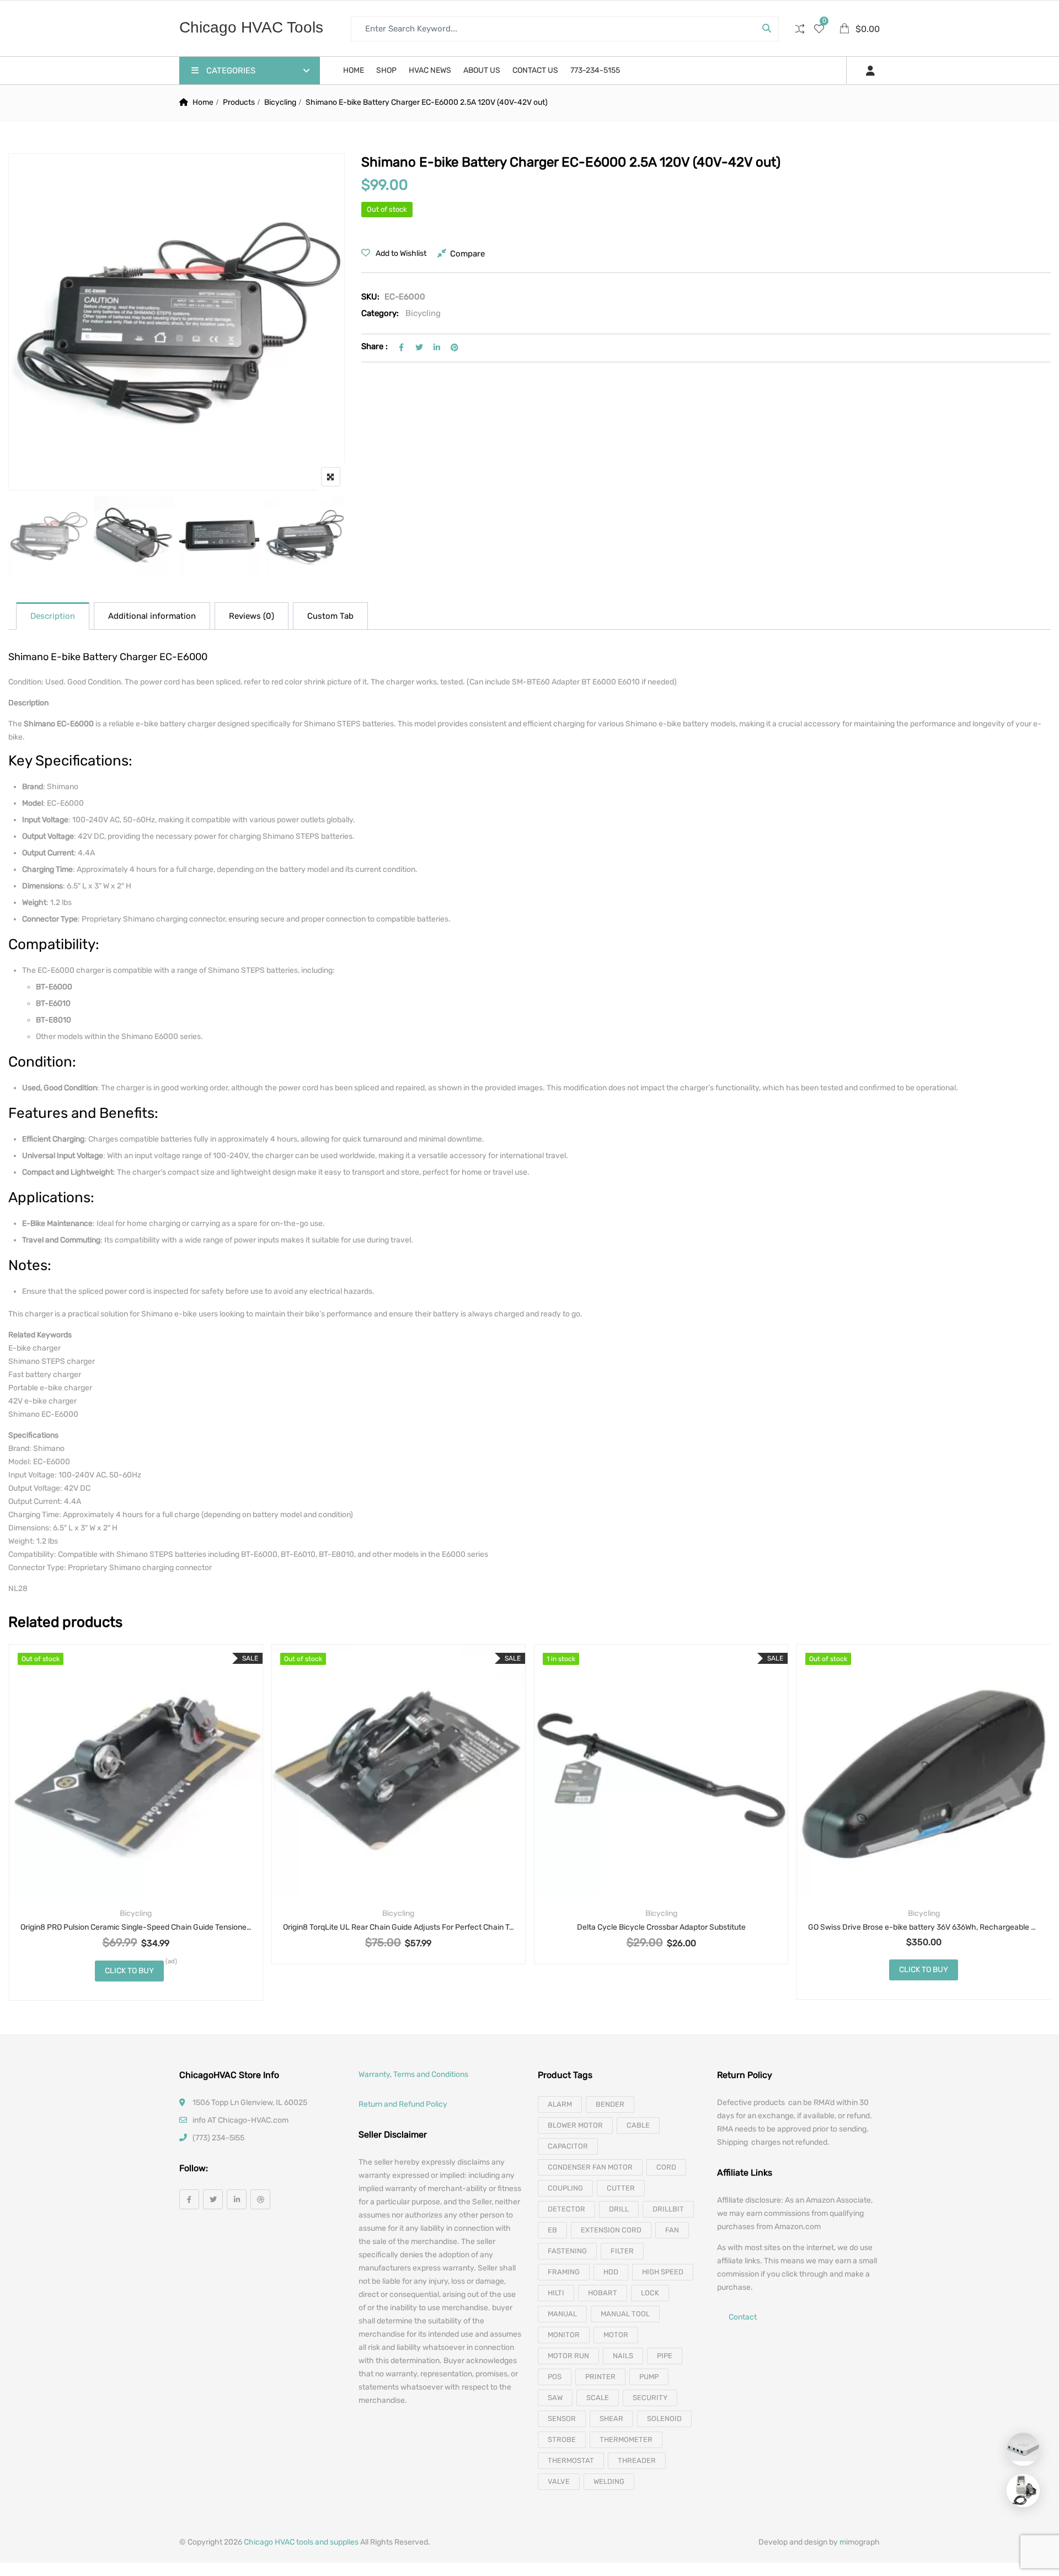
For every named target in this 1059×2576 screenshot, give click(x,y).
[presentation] (16, 1833)
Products (239, 102)
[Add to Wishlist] (122, 1796)
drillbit (668, 2209)
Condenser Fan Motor (590, 2167)
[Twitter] (213, 2199)
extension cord (611, 2230)
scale (598, 2398)
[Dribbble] (260, 2199)
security (650, 2398)
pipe (665, 2356)
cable (638, 2125)
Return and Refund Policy (403, 2104)
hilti (556, 2293)
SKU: (370, 297)
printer (600, 2377)
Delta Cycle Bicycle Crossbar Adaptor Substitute (661, 1927)
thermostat (571, 2460)
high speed (663, 2272)
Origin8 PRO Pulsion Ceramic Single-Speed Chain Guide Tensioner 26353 (136, 1927)
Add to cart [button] (632, 1796)
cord (666, 2167)
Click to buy (129, 1971)
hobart (603, 2293)
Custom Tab (330, 616)
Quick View (136, 1871)
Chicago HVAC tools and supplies (301, 2542)
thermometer (626, 2440)
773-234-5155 (595, 70)
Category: (380, 313)
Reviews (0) (252, 616)
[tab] (53, 616)
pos (555, 2377)
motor (616, 2335)
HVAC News (430, 70)
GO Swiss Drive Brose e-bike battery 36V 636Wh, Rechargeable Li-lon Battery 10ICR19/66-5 (924, 1927)
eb (552, 2230)
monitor (564, 2335)
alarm (560, 2104)
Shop (386, 70)
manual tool (625, 2314)
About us (482, 70)
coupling (565, 2188)
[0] (819, 30)
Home (354, 70)
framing (564, 2272)
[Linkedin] (237, 2199)
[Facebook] (189, 2199)
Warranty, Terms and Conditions (413, 2074)
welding (609, 2481)
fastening (567, 2251)
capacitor (568, 2146)
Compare (467, 254)
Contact (743, 2317)
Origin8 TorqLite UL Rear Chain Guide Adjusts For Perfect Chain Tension (399, 1927)
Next (321, 538)
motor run (568, 2356)
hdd (611, 2272)
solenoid (664, 2419)
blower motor (575, 2125)
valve (559, 2481)
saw (555, 2398)
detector (566, 2209)
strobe (562, 2440)
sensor (562, 2419)
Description (53, 616)
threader (637, 2460)
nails (623, 2356)
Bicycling (280, 102)
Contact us (535, 70)
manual (562, 2314)
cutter (621, 2188)
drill (619, 2209)
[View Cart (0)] (845, 30)
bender (610, 2104)
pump (649, 2377)
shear (611, 2419)
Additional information (152, 616)
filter (622, 2251)
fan (672, 2230)
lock (650, 2293)
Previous (32, 538)
